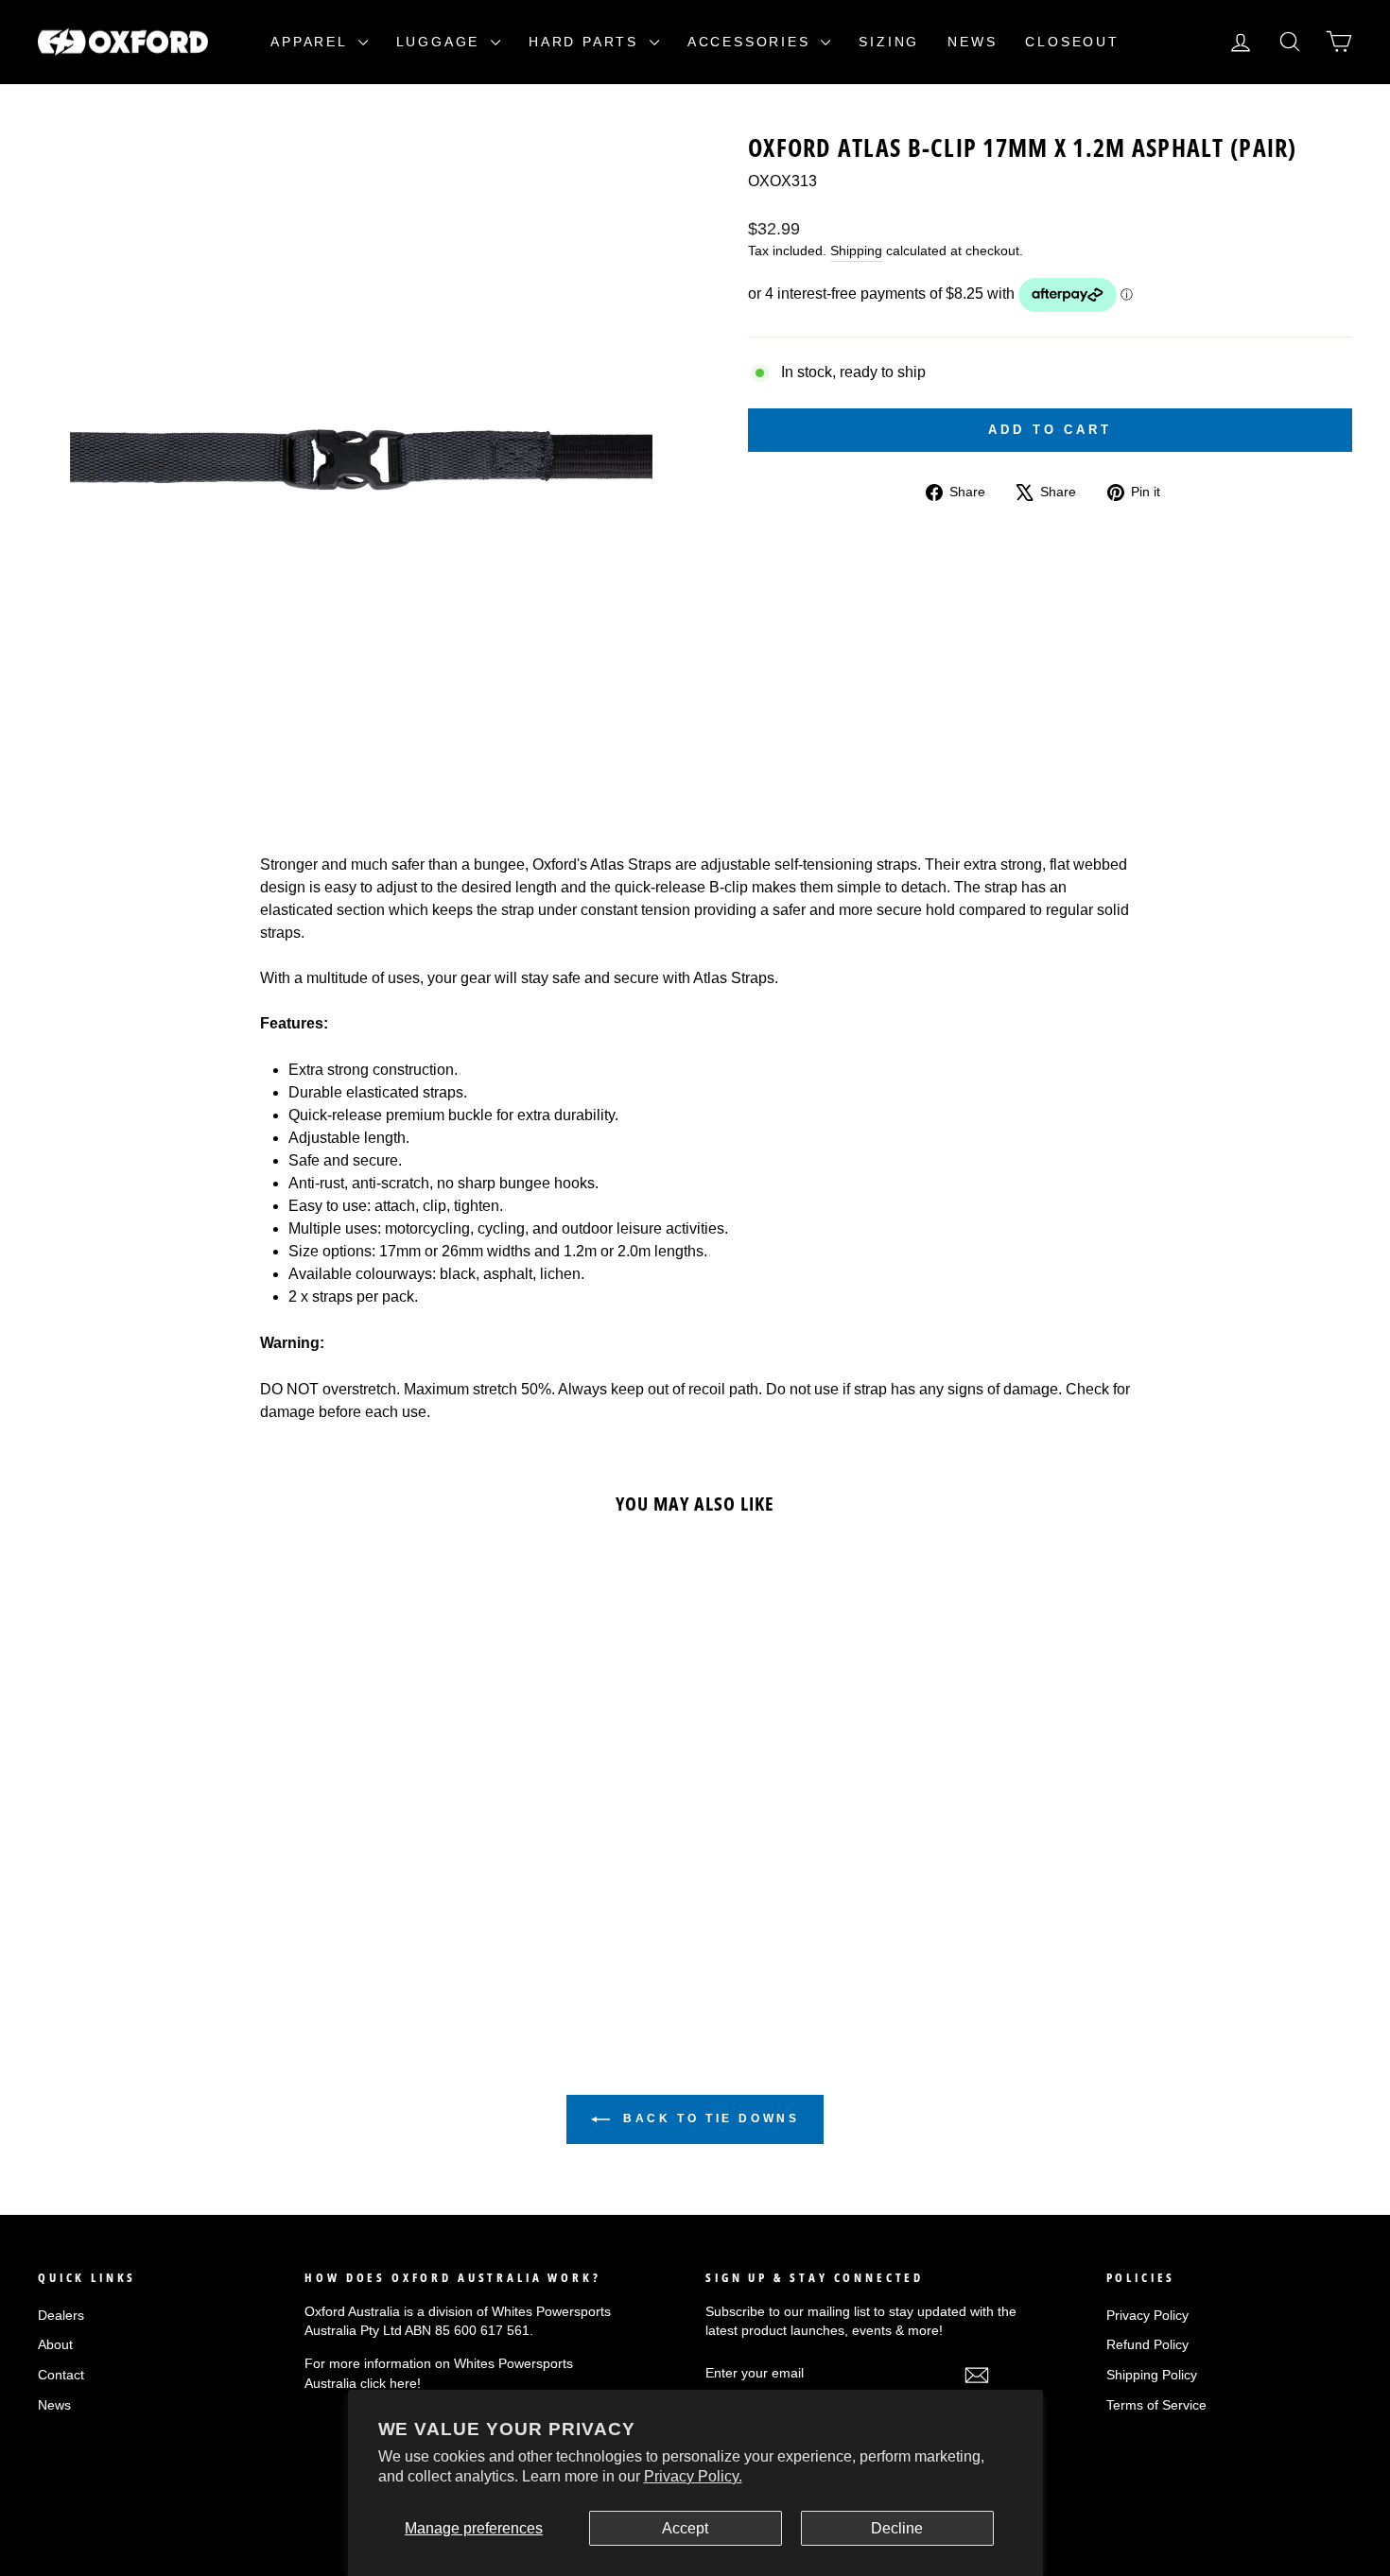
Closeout (1072, 42)
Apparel (312, 42)
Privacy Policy (1147, 2316)
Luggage (441, 42)
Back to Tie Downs (709, 2118)
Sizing (889, 42)
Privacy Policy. (693, 2476)
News (972, 42)
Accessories (752, 42)
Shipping (856, 251)
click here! (391, 2384)
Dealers (61, 2316)
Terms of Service (1156, 2405)
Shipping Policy (1152, 2375)
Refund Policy (1147, 2345)
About (55, 2345)
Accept (685, 2528)
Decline (897, 2528)
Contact (61, 2375)
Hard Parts (587, 42)
